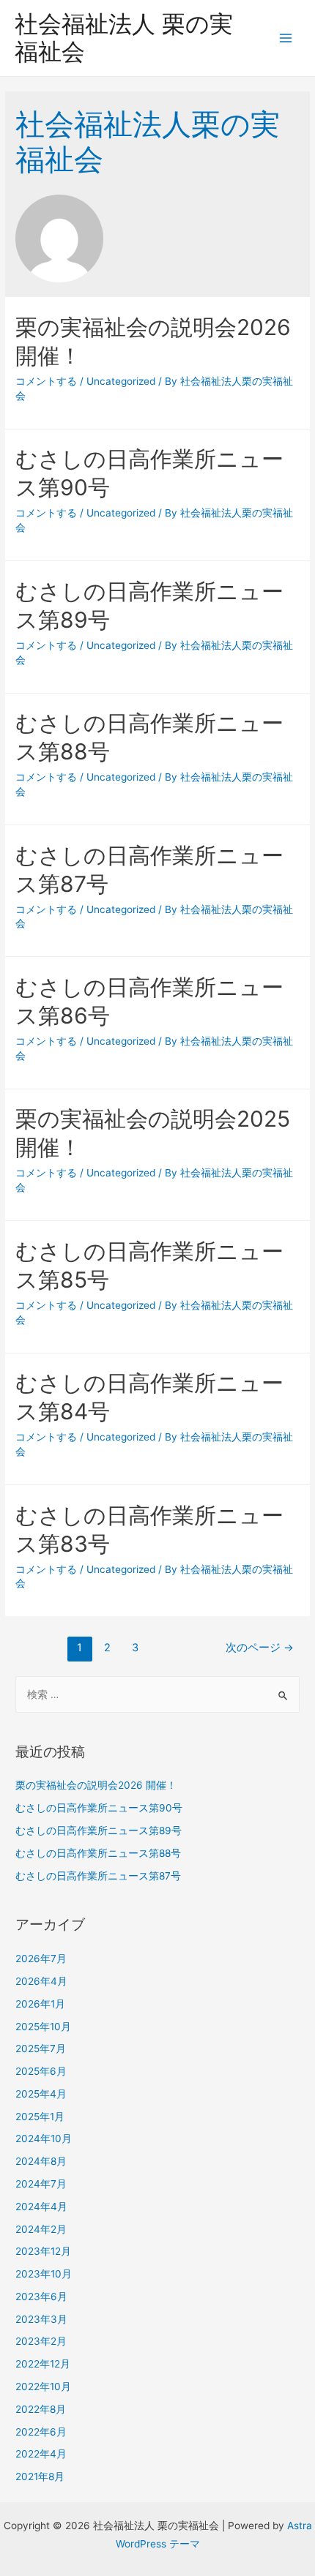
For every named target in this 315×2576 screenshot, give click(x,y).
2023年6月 (41, 2297)
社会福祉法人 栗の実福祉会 (124, 38)
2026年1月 (40, 2004)
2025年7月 (41, 2049)
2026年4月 (41, 1981)
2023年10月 (44, 2274)
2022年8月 (41, 2409)
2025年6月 (41, 2071)
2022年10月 (43, 2387)
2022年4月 (41, 2454)
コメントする (46, 381)
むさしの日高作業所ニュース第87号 (100, 1876)
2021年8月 (40, 2477)
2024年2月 (41, 2229)
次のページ (260, 1648)
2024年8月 (41, 2161)
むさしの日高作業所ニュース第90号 (100, 1808)
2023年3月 (41, 2319)
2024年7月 (41, 2184)
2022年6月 (41, 2432)
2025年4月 (41, 2094)
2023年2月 (41, 2341)
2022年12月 (43, 2364)
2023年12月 (43, 2251)
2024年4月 (41, 2207)
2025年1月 (40, 2117)
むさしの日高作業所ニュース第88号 (100, 1853)
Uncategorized (121, 381)
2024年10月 (44, 2138)
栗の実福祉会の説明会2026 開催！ (96, 1785)
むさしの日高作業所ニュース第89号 (100, 1830)
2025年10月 (43, 2027)
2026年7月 (41, 1959)
